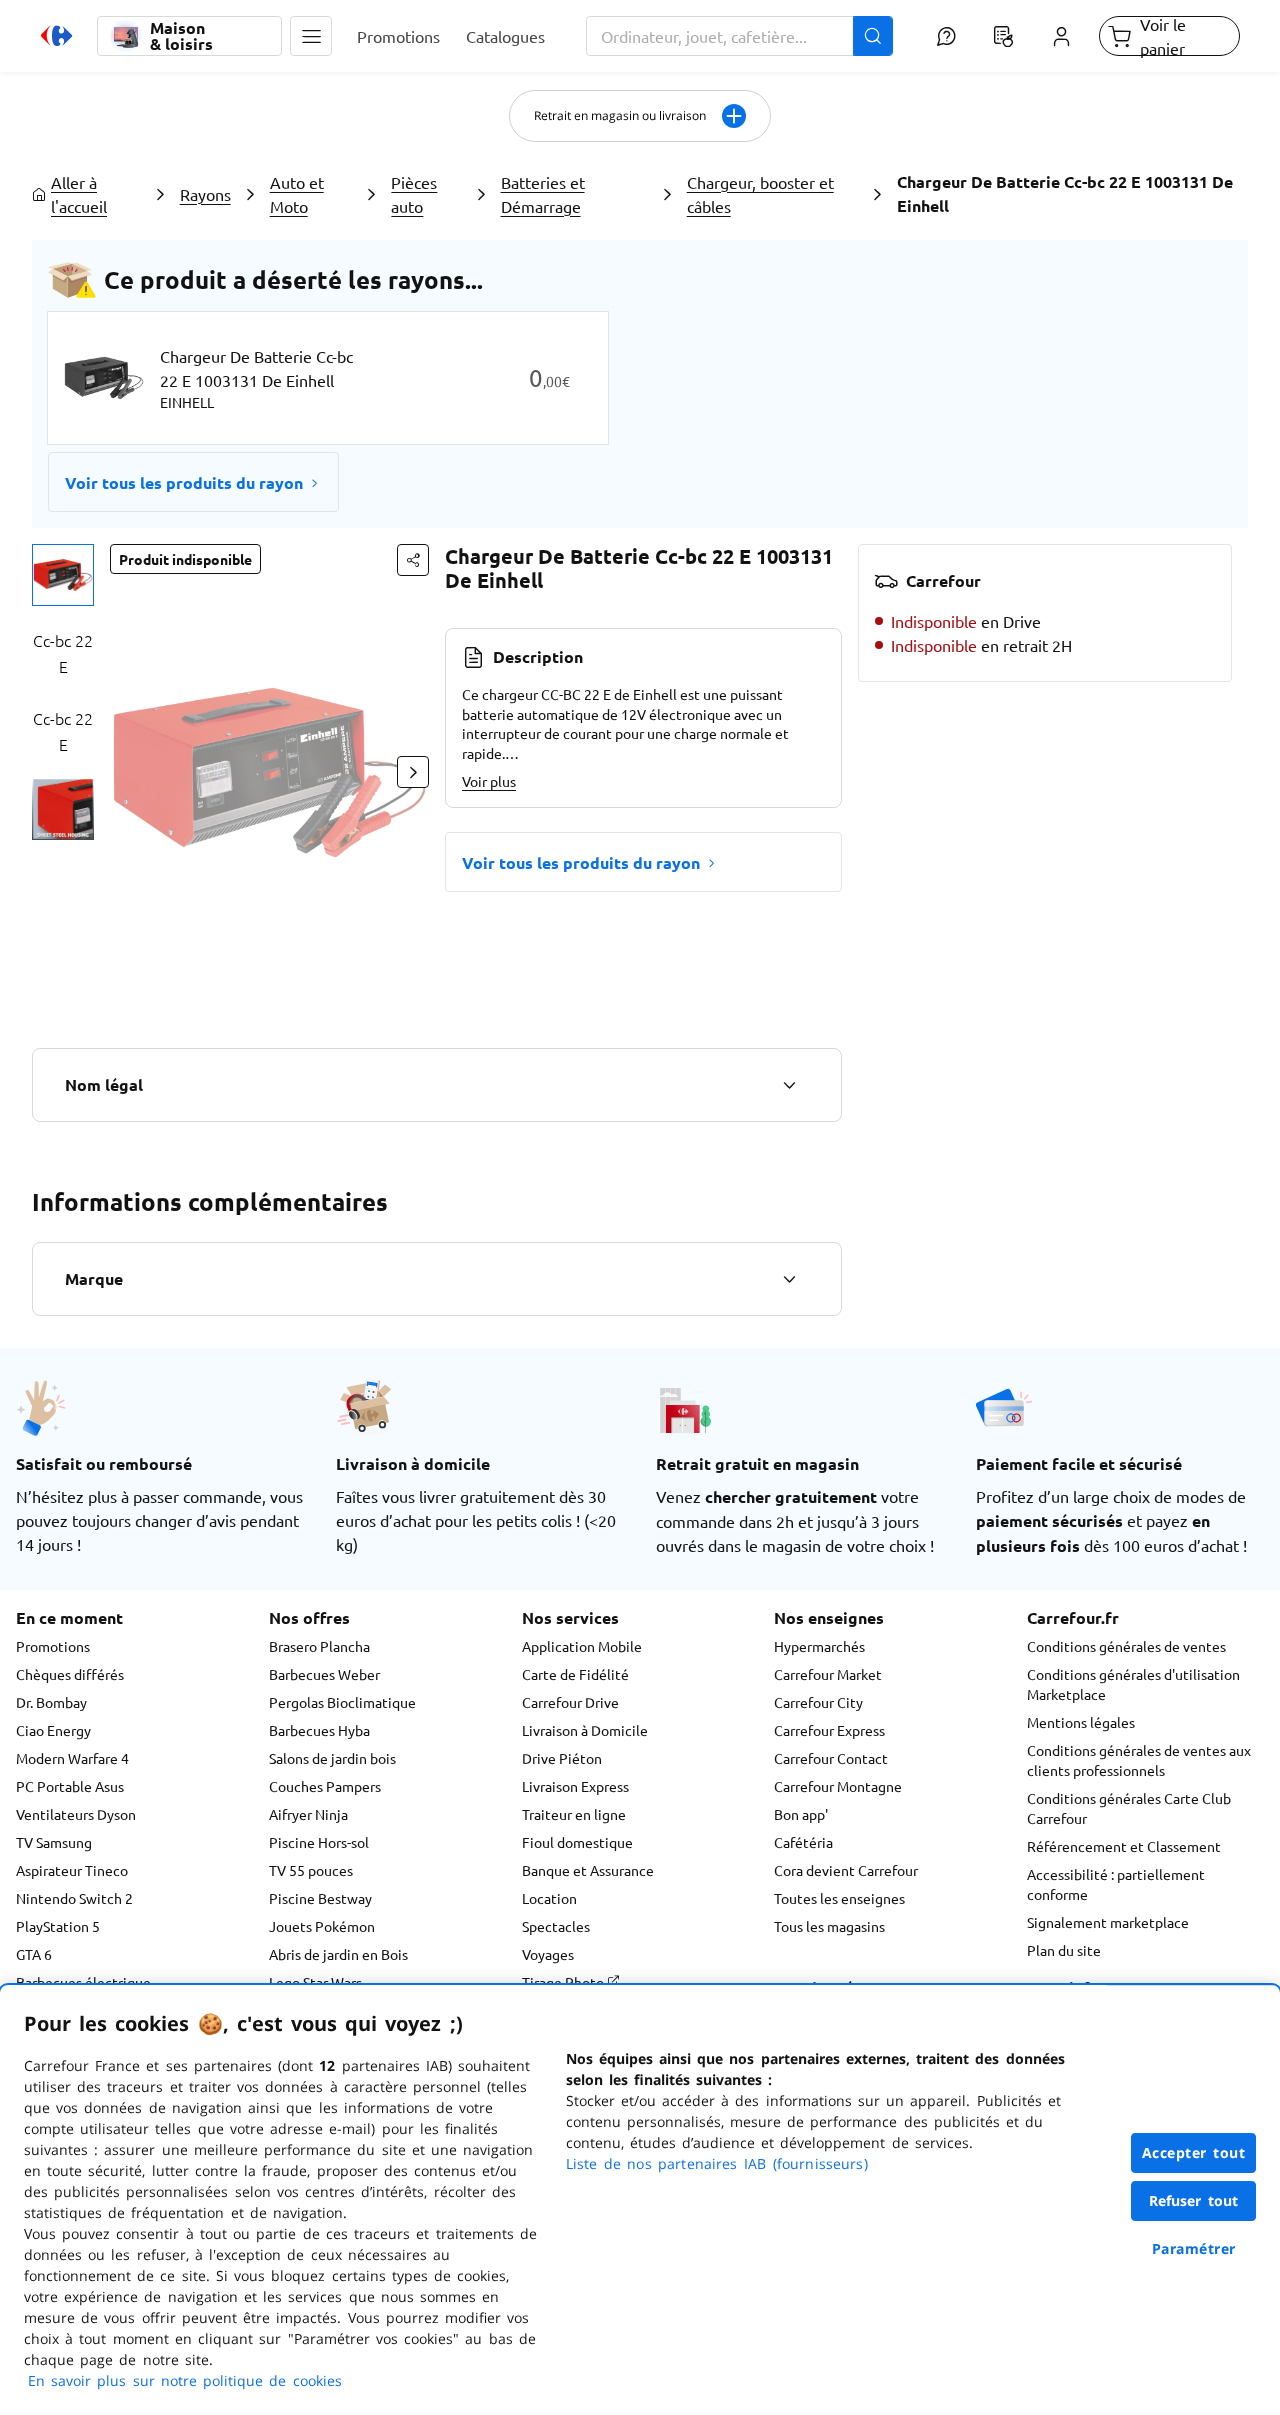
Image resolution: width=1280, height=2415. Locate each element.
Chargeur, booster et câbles (760, 194)
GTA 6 (34, 1954)
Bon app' (801, 1814)
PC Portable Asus (70, 1786)
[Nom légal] (789, 1085)
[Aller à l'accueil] (56, 36)
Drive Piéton (562, 1758)
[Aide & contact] (945, 36)
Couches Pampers (325, 1786)
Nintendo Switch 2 (74, 1898)
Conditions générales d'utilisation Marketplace (1133, 1684)
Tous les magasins (829, 1926)
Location (549, 1898)
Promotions (53, 1646)
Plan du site (1064, 1950)
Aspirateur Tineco (72, 1870)
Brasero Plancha (319, 1646)
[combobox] (740, 36)
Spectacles (556, 1926)
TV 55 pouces (311, 1870)
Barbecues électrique (83, 1982)
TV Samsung (54, 1842)
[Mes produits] (1004, 36)
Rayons (205, 194)
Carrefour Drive (570, 1702)
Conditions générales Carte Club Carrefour (1129, 1808)
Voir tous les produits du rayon (184, 482)
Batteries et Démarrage (543, 194)
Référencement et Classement (1124, 1846)
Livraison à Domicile (585, 1730)
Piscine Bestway (320, 1898)
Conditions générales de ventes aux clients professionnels (1139, 1760)
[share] (413, 560)
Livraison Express (575, 1786)
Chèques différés (70, 1674)
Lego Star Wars (315, 1982)
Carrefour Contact (831, 1758)
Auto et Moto (297, 194)
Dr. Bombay (51, 1702)
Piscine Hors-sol (319, 1842)
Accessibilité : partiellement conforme (1116, 1884)
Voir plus (489, 781)
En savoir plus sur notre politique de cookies (185, 2380)
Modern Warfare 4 (72, 1758)
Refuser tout (1194, 2200)
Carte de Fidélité (575, 1674)
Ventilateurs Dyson (76, 1814)
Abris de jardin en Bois (338, 1954)
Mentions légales (1081, 1722)
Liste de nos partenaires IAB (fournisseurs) (717, 2163)
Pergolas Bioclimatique (342, 1702)
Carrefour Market (828, 1674)
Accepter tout (1194, 2152)
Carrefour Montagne (838, 1786)
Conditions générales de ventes (1126, 1646)
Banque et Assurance (588, 1870)
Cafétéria (803, 1842)
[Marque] (789, 1279)
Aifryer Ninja (308, 1814)
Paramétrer (1194, 2248)
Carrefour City (818, 1702)
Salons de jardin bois (332, 1758)
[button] (311, 36)
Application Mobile (582, 1646)
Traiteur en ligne (574, 1814)
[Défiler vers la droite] (413, 772)
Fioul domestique (577, 1842)
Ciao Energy (53, 1730)
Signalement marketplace (1108, 1922)
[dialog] (640, 2200)
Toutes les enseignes (839, 1898)
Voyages (548, 1954)
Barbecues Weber (324, 1674)
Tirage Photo (564, 1982)
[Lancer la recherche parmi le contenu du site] (873, 36)
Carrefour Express (829, 1730)
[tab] (63, 575)
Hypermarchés (819, 1646)
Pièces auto (414, 194)
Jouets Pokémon (322, 1926)
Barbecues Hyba (319, 1730)
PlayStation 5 (58, 1926)
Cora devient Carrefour (846, 1870)
